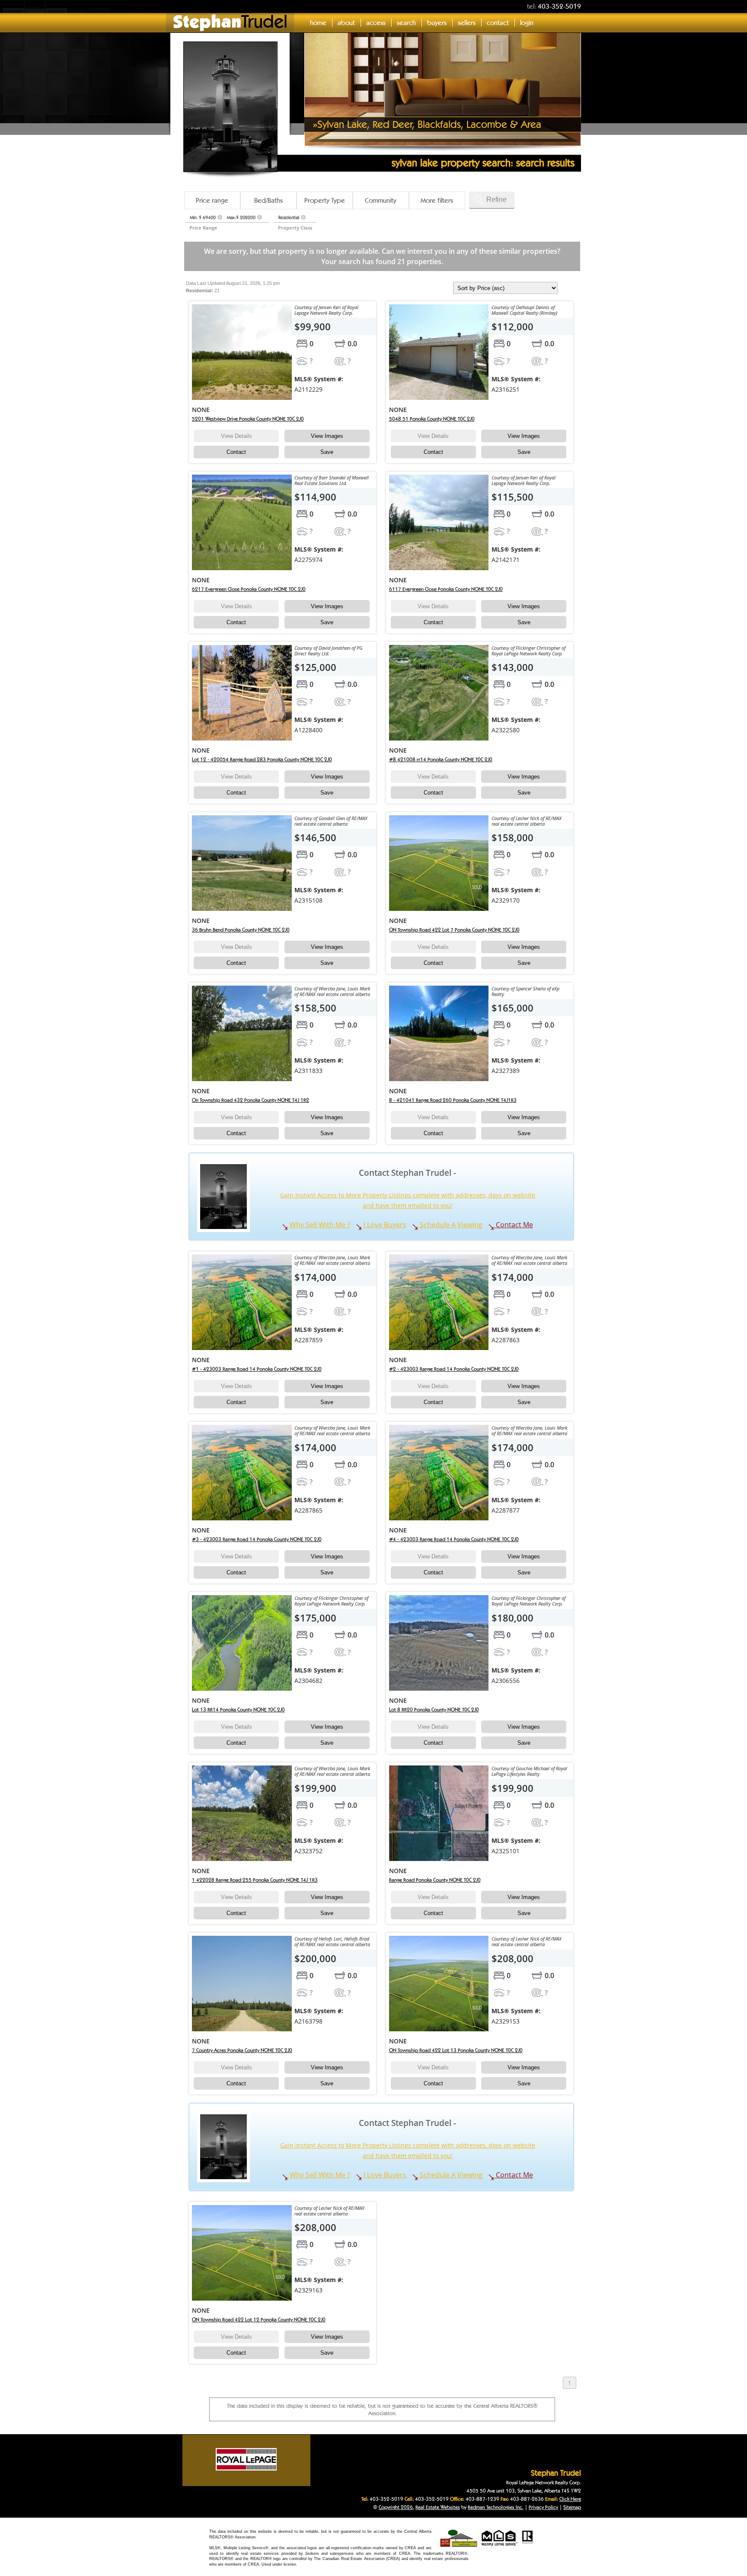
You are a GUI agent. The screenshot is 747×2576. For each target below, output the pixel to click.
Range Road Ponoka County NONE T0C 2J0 (435, 1880)
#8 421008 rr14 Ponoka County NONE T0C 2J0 (441, 759)
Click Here (570, 2499)
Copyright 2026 (396, 2507)
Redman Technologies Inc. (496, 2507)
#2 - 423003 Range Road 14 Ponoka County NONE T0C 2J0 (454, 1369)
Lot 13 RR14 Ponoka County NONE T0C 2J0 (238, 1709)
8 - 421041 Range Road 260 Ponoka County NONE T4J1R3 (453, 1100)
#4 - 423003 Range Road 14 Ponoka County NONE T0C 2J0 (454, 1539)
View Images (327, 436)
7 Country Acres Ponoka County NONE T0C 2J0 (242, 2050)
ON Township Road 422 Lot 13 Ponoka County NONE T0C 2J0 (456, 2050)
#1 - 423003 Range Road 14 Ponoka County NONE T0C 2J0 (257, 1369)
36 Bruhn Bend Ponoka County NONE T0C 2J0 (241, 930)
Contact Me (514, 1225)
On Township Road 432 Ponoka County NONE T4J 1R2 (251, 1100)
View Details (236, 436)
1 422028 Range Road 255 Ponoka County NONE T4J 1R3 (255, 1880)
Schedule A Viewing (450, 1225)
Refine (496, 200)
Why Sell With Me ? (319, 1225)
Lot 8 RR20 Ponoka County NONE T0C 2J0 (434, 1709)
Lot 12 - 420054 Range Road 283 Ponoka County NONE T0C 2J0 (262, 759)
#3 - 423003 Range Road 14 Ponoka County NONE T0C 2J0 (257, 1539)
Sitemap (572, 2507)
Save (327, 452)
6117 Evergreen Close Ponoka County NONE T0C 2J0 (446, 589)
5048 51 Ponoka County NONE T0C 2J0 (432, 419)
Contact (236, 452)
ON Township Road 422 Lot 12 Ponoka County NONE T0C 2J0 (259, 2319)
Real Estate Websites (438, 2507)
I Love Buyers (384, 1225)
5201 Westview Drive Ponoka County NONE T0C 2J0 (248, 419)
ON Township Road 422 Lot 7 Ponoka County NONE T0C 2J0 (454, 930)
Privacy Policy (543, 2507)
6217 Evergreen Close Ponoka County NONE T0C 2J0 (249, 589)
